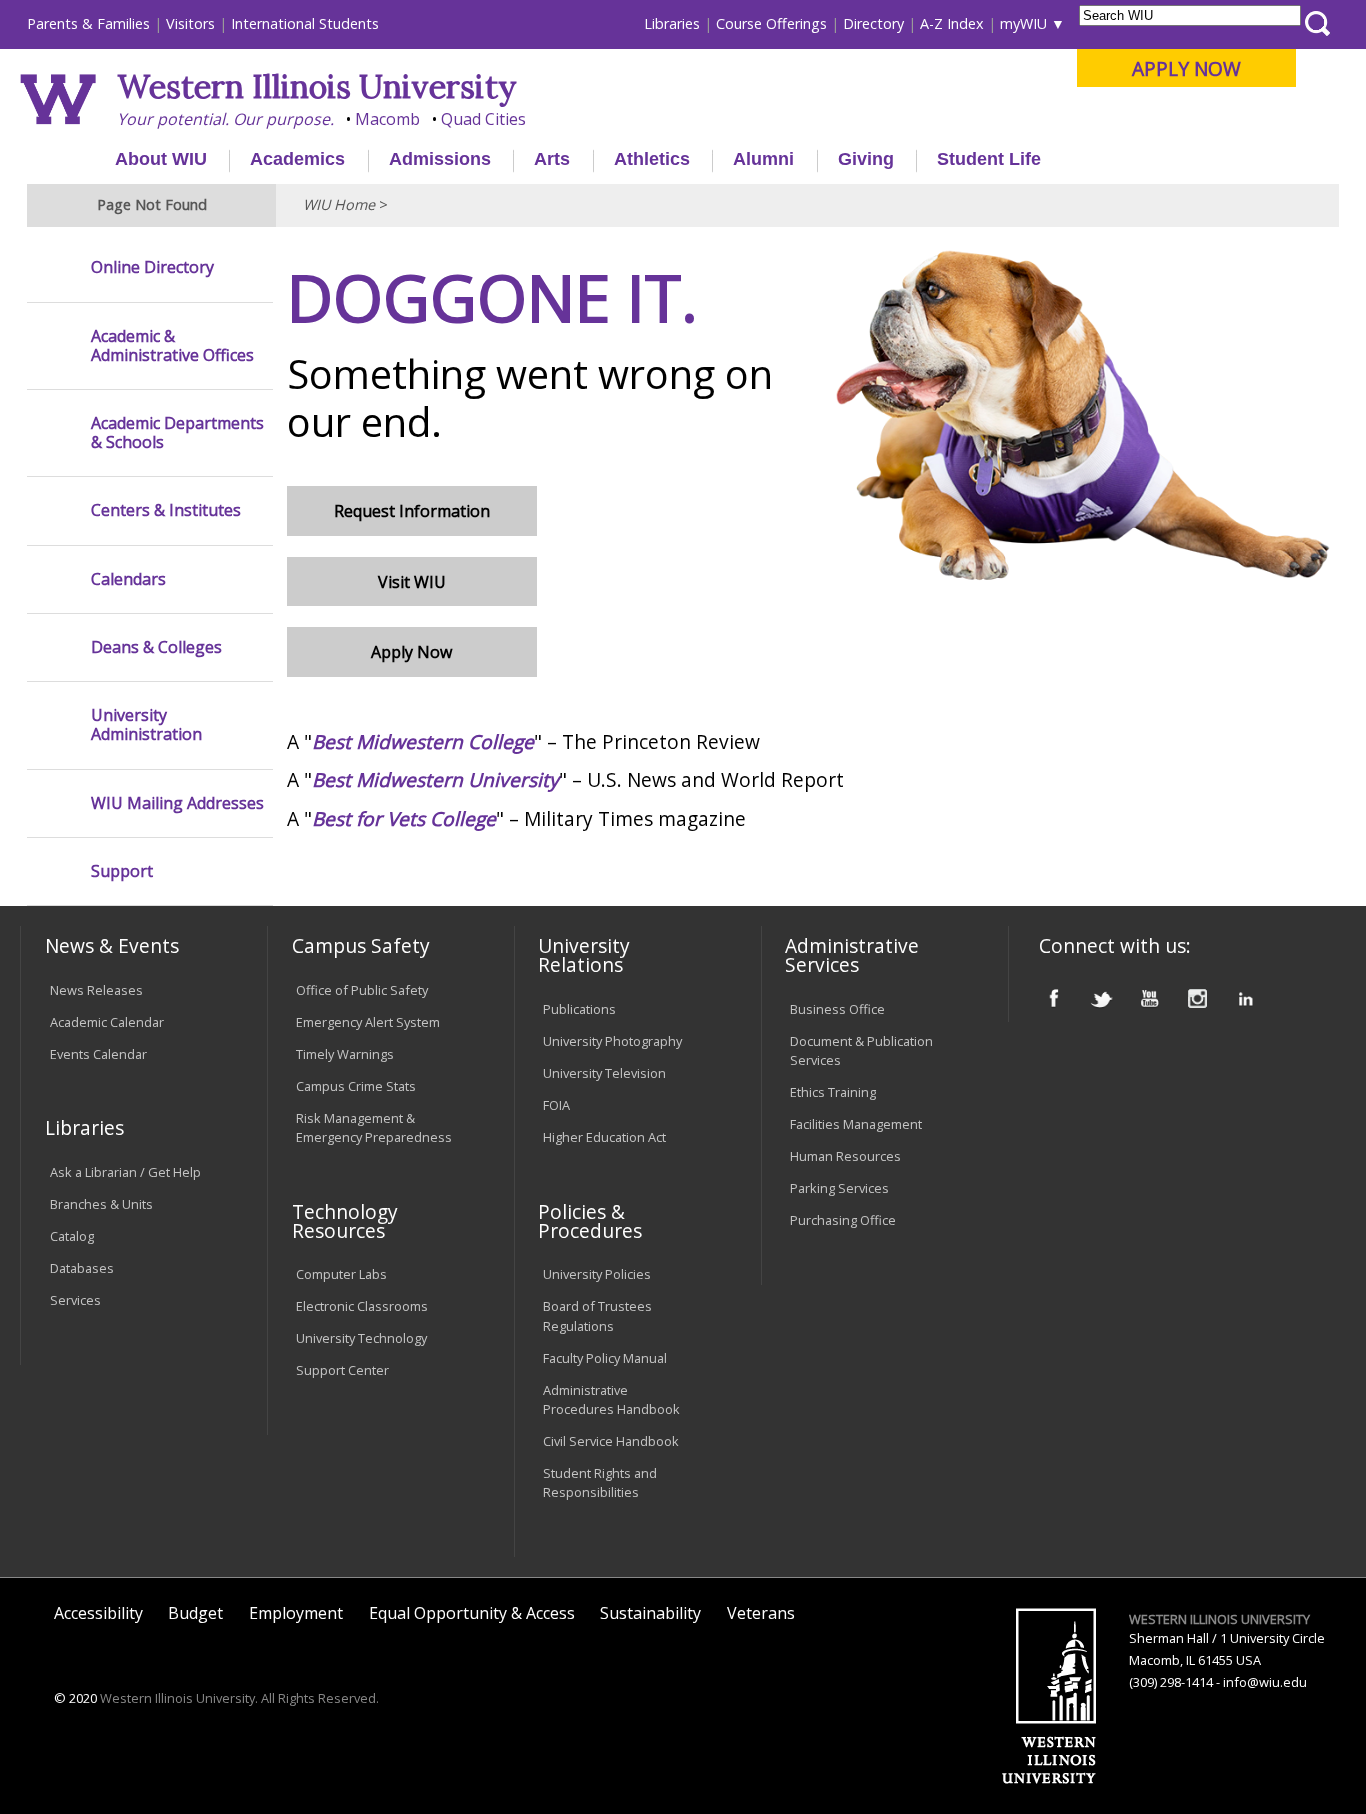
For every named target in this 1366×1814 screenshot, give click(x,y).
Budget (195, 1613)
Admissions (440, 159)
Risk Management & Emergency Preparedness (374, 1127)
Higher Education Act (604, 1137)
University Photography (612, 1041)
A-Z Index (952, 23)
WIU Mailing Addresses (177, 803)
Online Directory (152, 267)
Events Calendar (98, 1054)
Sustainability (650, 1613)
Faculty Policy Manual (605, 1358)
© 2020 (75, 1698)
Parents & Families (88, 23)
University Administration (146, 725)
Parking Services (839, 1188)
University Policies (597, 1274)
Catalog (72, 1236)
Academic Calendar (107, 1022)
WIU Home (339, 204)
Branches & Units (101, 1204)
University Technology (361, 1338)
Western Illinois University (317, 86)
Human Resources (845, 1156)
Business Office (837, 1009)
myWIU (1023, 23)
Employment (296, 1613)
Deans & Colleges (156, 647)
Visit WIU (412, 582)
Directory (873, 23)
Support (122, 871)
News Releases (96, 990)
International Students (305, 23)
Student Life (989, 159)
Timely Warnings (345, 1054)
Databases (82, 1268)
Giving (866, 159)
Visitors (190, 23)
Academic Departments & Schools (177, 433)
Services (75, 1300)
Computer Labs (341, 1274)
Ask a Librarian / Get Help (125, 1172)
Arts (552, 159)
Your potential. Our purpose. (225, 119)
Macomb (387, 119)
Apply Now (411, 652)
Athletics (652, 159)
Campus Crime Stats (356, 1086)
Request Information (412, 511)
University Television (604, 1073)
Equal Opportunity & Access (472, 1613)
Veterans (761, 1613)
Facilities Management (856, 1124)
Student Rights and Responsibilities (600, 1482)
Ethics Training (833, 1092)
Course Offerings (771, 23)
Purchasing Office (843, 1220)
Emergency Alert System (368, 1022)
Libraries (672, 23)
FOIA (556, 1105)
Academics (297, 159)
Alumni (763, 159)
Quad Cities (483, 119)
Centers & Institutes (166, 510)
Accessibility (98, 1613)
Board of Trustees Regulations (597, 1315)
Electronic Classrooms (362, 1306)
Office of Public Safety (362, 990)
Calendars (128, 579)
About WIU (161, 159)
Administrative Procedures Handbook (611, 1399)
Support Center (342, 1370)
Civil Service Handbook (611, 1441)
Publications (579, 1009)
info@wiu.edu (1265, 1682)
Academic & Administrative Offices (172, 346)
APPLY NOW (1186, 68)
